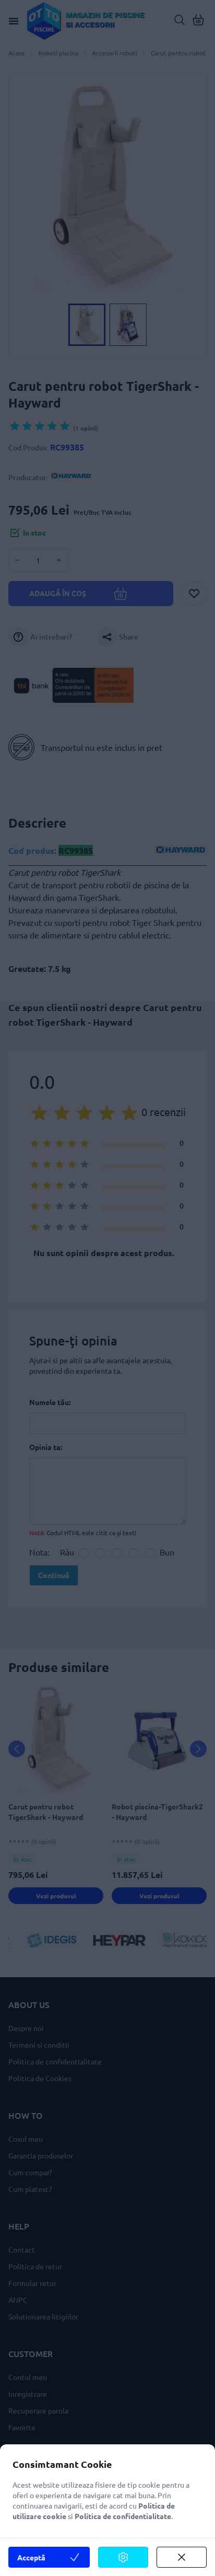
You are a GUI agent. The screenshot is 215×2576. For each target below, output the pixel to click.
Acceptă (31, 2557)
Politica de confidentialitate (123, 2516)
